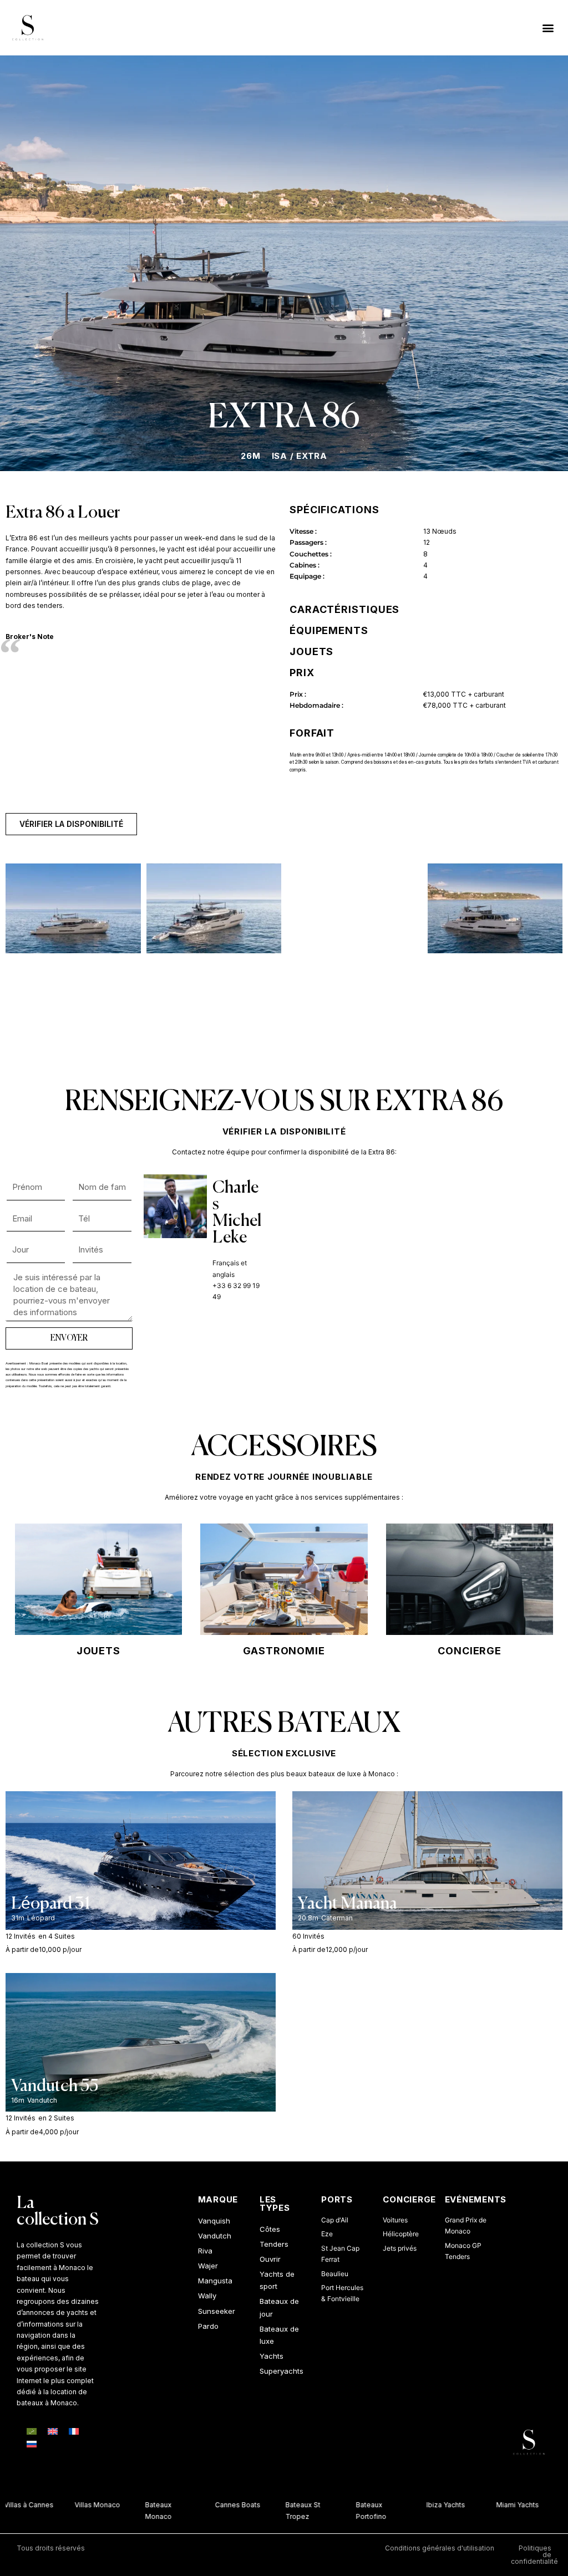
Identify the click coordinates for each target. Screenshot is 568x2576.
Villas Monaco (84, 2505)
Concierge (470, 1651)
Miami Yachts (505, 2505)
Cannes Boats (225, 2505)
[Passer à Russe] (32, 2445)
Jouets (98, 1651)
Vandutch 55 (55, 2087)
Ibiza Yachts (433, 2505)
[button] (548, 27)
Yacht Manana (348, 1904)
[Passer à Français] (74, 2431)
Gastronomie (284, 1651)
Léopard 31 (50, 1904)
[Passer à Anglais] (53, 2431)
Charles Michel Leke (237, 1213)
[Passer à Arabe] (32, 2431)
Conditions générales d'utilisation (440, 2548)
